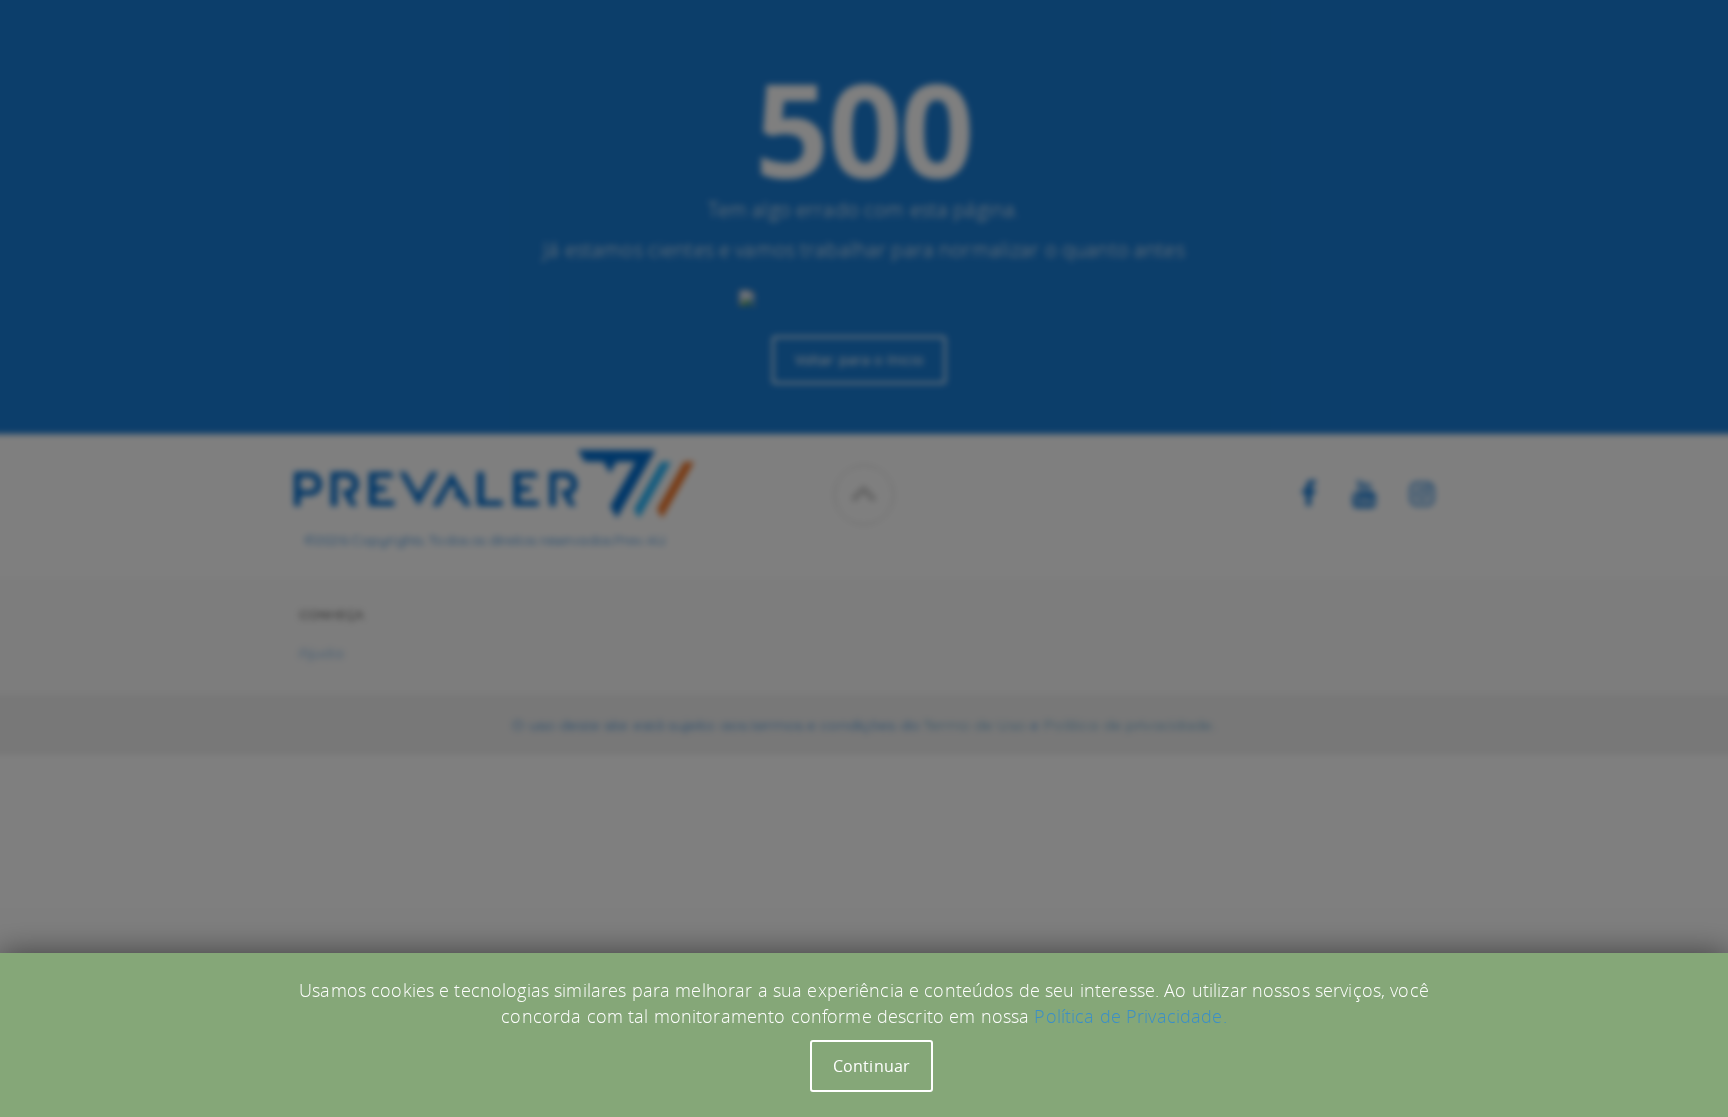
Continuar (871, 1066)
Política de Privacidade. (1130, 1016)
